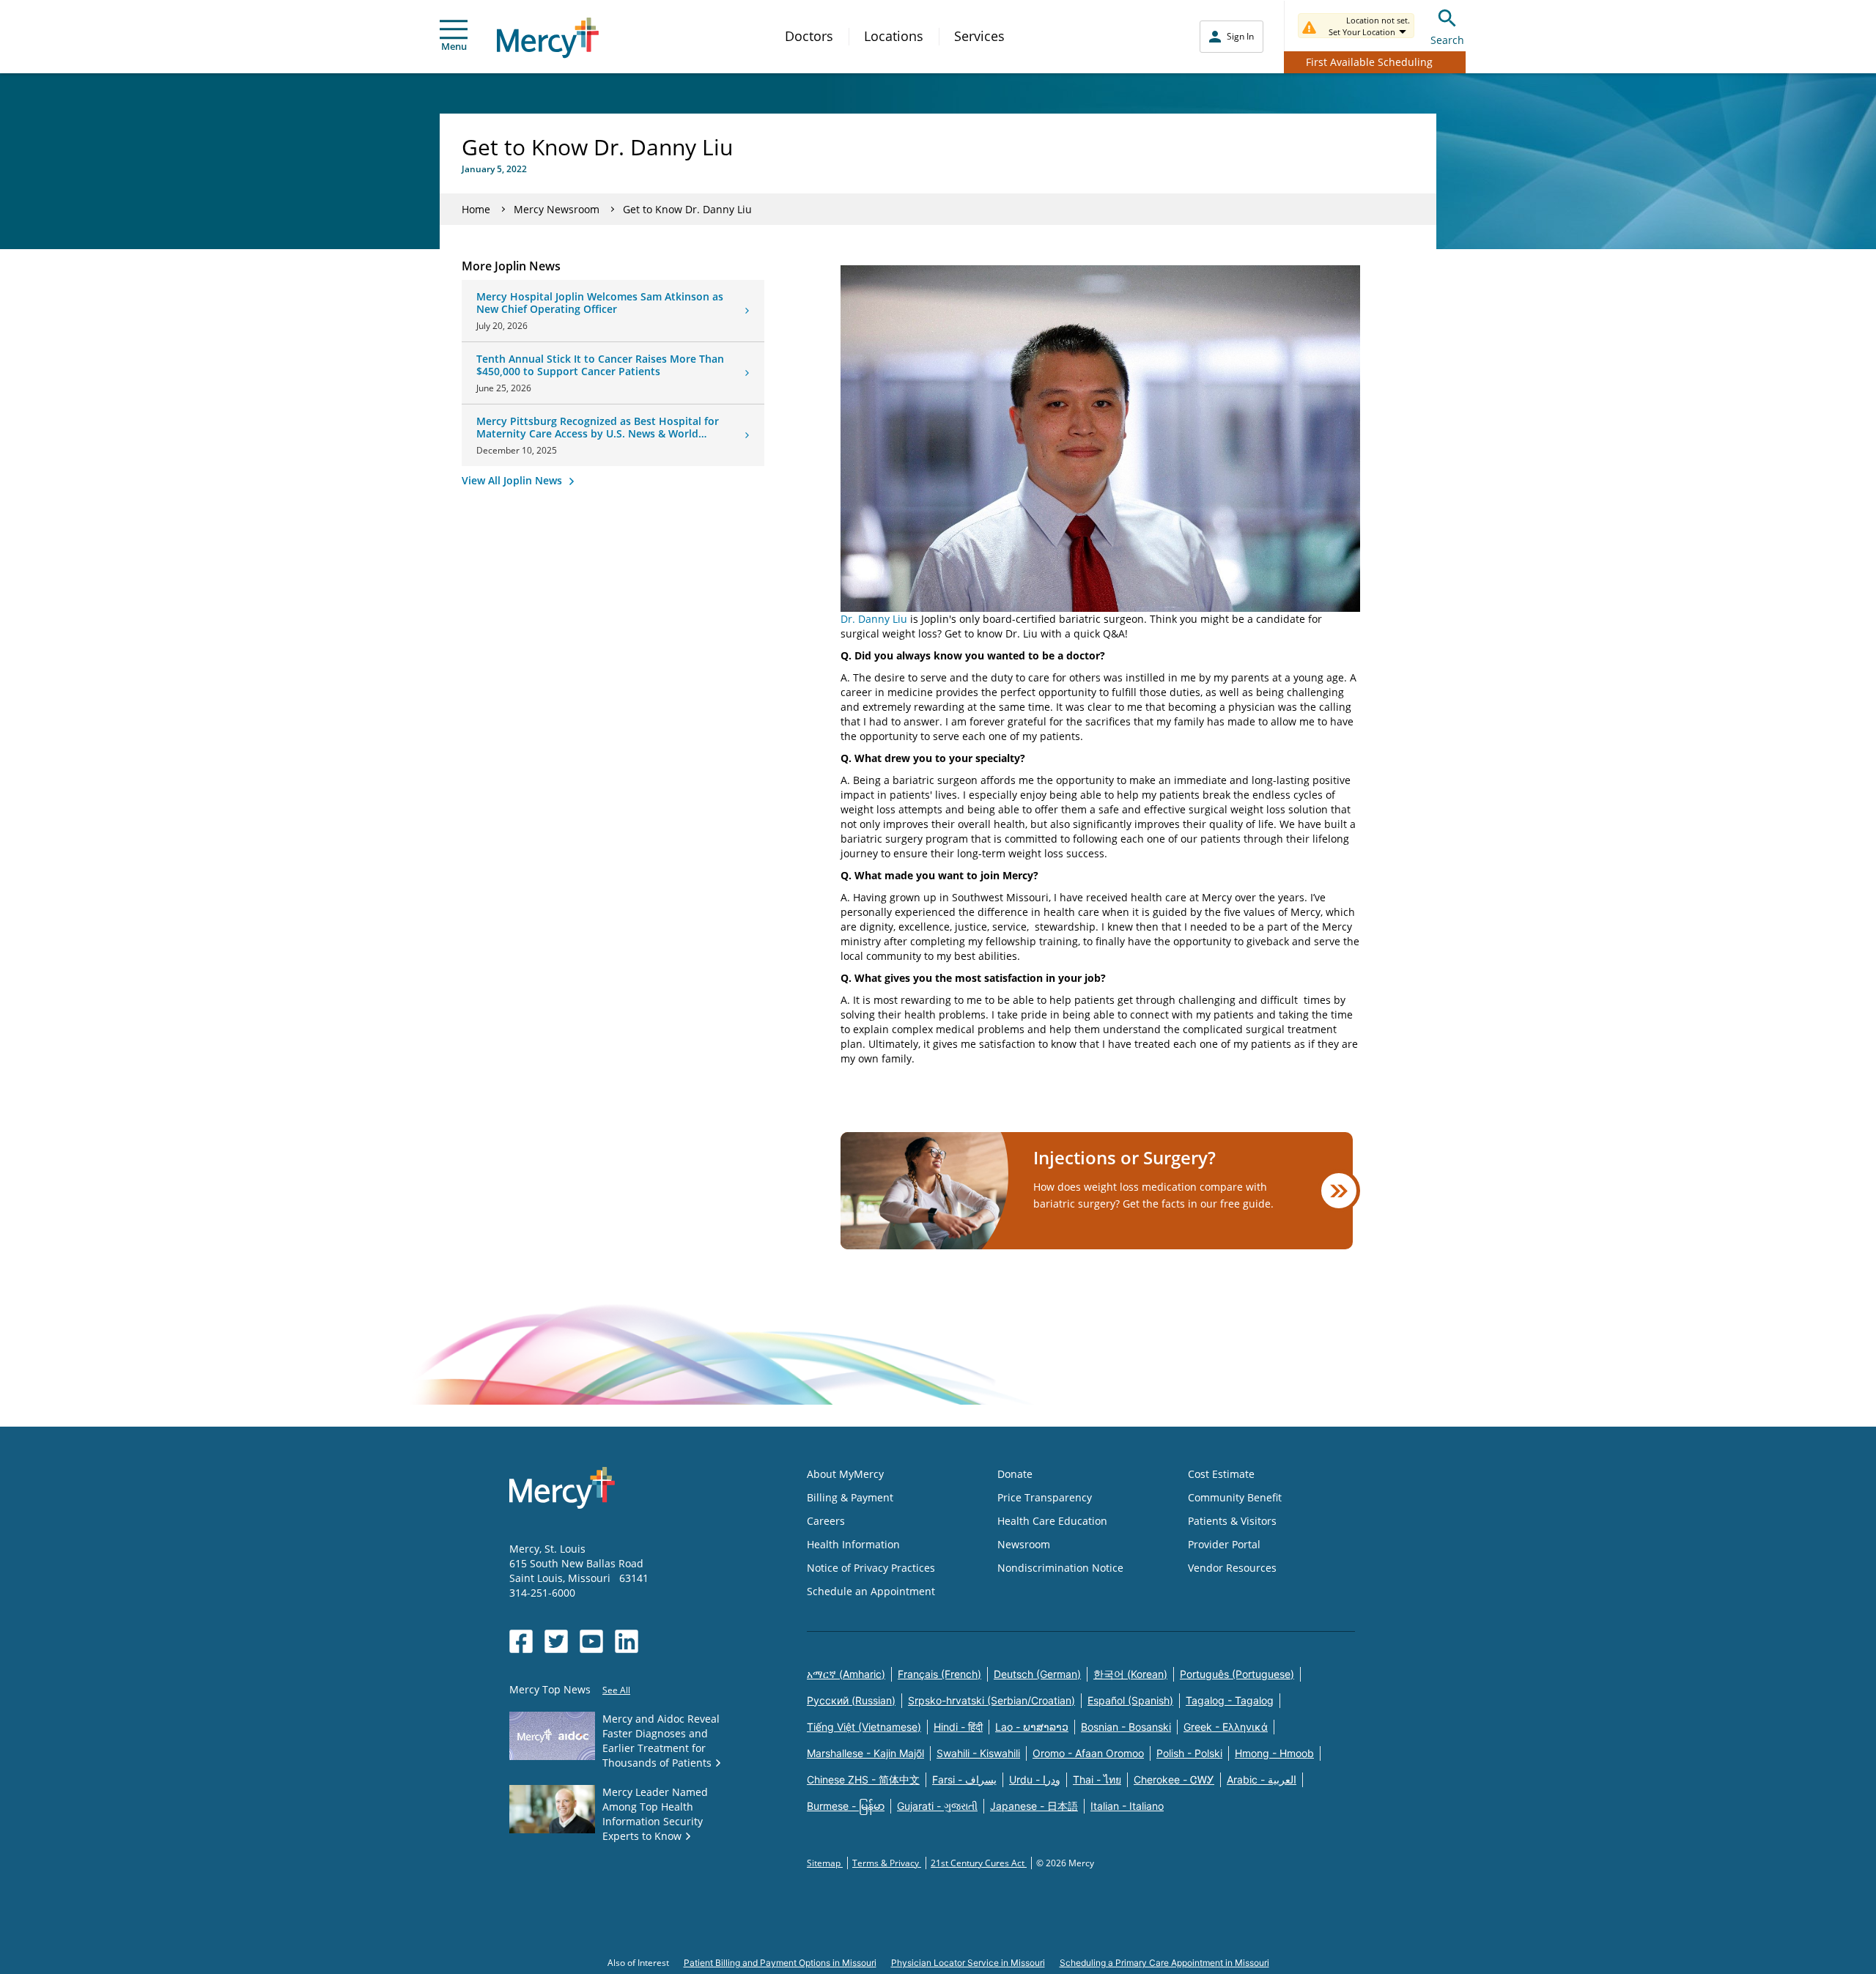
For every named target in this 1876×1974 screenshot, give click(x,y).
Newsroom (1024, 1544)
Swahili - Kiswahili (978, 1753)
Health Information (853, 1544)
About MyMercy (845, 1474)
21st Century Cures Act (979, 1863)
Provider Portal (1224, 1544)
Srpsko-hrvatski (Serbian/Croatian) (991, 1700)
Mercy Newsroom (557, 209)
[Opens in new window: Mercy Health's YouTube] (591, 1641)
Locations (894, 36)
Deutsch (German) (1037, 1674)
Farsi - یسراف (964, 1779)
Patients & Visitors (1232, 1521)
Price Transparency (1045, 1497)
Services (979, 36)
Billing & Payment (850, 1497)
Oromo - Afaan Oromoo (1088, 1753)
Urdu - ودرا (1035, 1779)
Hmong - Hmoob (1274, 1753)
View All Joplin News (513, 480)
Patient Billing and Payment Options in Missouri (780, 1963)
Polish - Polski (1189, 1753)
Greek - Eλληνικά (1226, 1727)
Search (1447, 40)
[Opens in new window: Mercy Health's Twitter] (556, 1641)
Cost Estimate (1221, 1474)
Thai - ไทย (1097, 1779)
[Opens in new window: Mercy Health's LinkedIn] (627, 1641)
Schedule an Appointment (871, 1591)
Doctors (809, 36)
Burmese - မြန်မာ (846, 1806)
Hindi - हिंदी (958, 1727)
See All (616, 1690)
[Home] (548, 38)
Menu (454, 46)
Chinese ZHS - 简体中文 (863, 1779)
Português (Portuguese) (1237, 1674)
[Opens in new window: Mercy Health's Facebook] (521, 1641)
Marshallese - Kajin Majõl (865, 1753)
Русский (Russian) (851, 1700)
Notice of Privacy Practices (871, 1568)
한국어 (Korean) (1130, 1674)
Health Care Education (1052, 1521)
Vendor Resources (1232, 1568)
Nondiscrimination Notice (1060, 1568)
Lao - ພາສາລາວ (1032, 1727)
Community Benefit (1235, 1497)
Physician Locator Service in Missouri (968, 1963)
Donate (1015, 1474)
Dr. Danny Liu (874, 619)
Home (476, 209)
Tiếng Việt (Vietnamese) (864, 1727)
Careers (826, 1521)
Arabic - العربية (1262, 1779)
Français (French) (939, 1674)
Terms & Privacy (887, 1863)
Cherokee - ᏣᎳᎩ (1174, 1779)
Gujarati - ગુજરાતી (937, 1806)
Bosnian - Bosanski (1126, 1727)
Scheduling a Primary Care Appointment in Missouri (1164, 1963)
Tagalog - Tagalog (1230, 1700)
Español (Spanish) (1130, 1700)
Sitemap (825, 1863)
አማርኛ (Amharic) (846, 1674)
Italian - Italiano (1127, 1806)
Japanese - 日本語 (1034, 1806)
